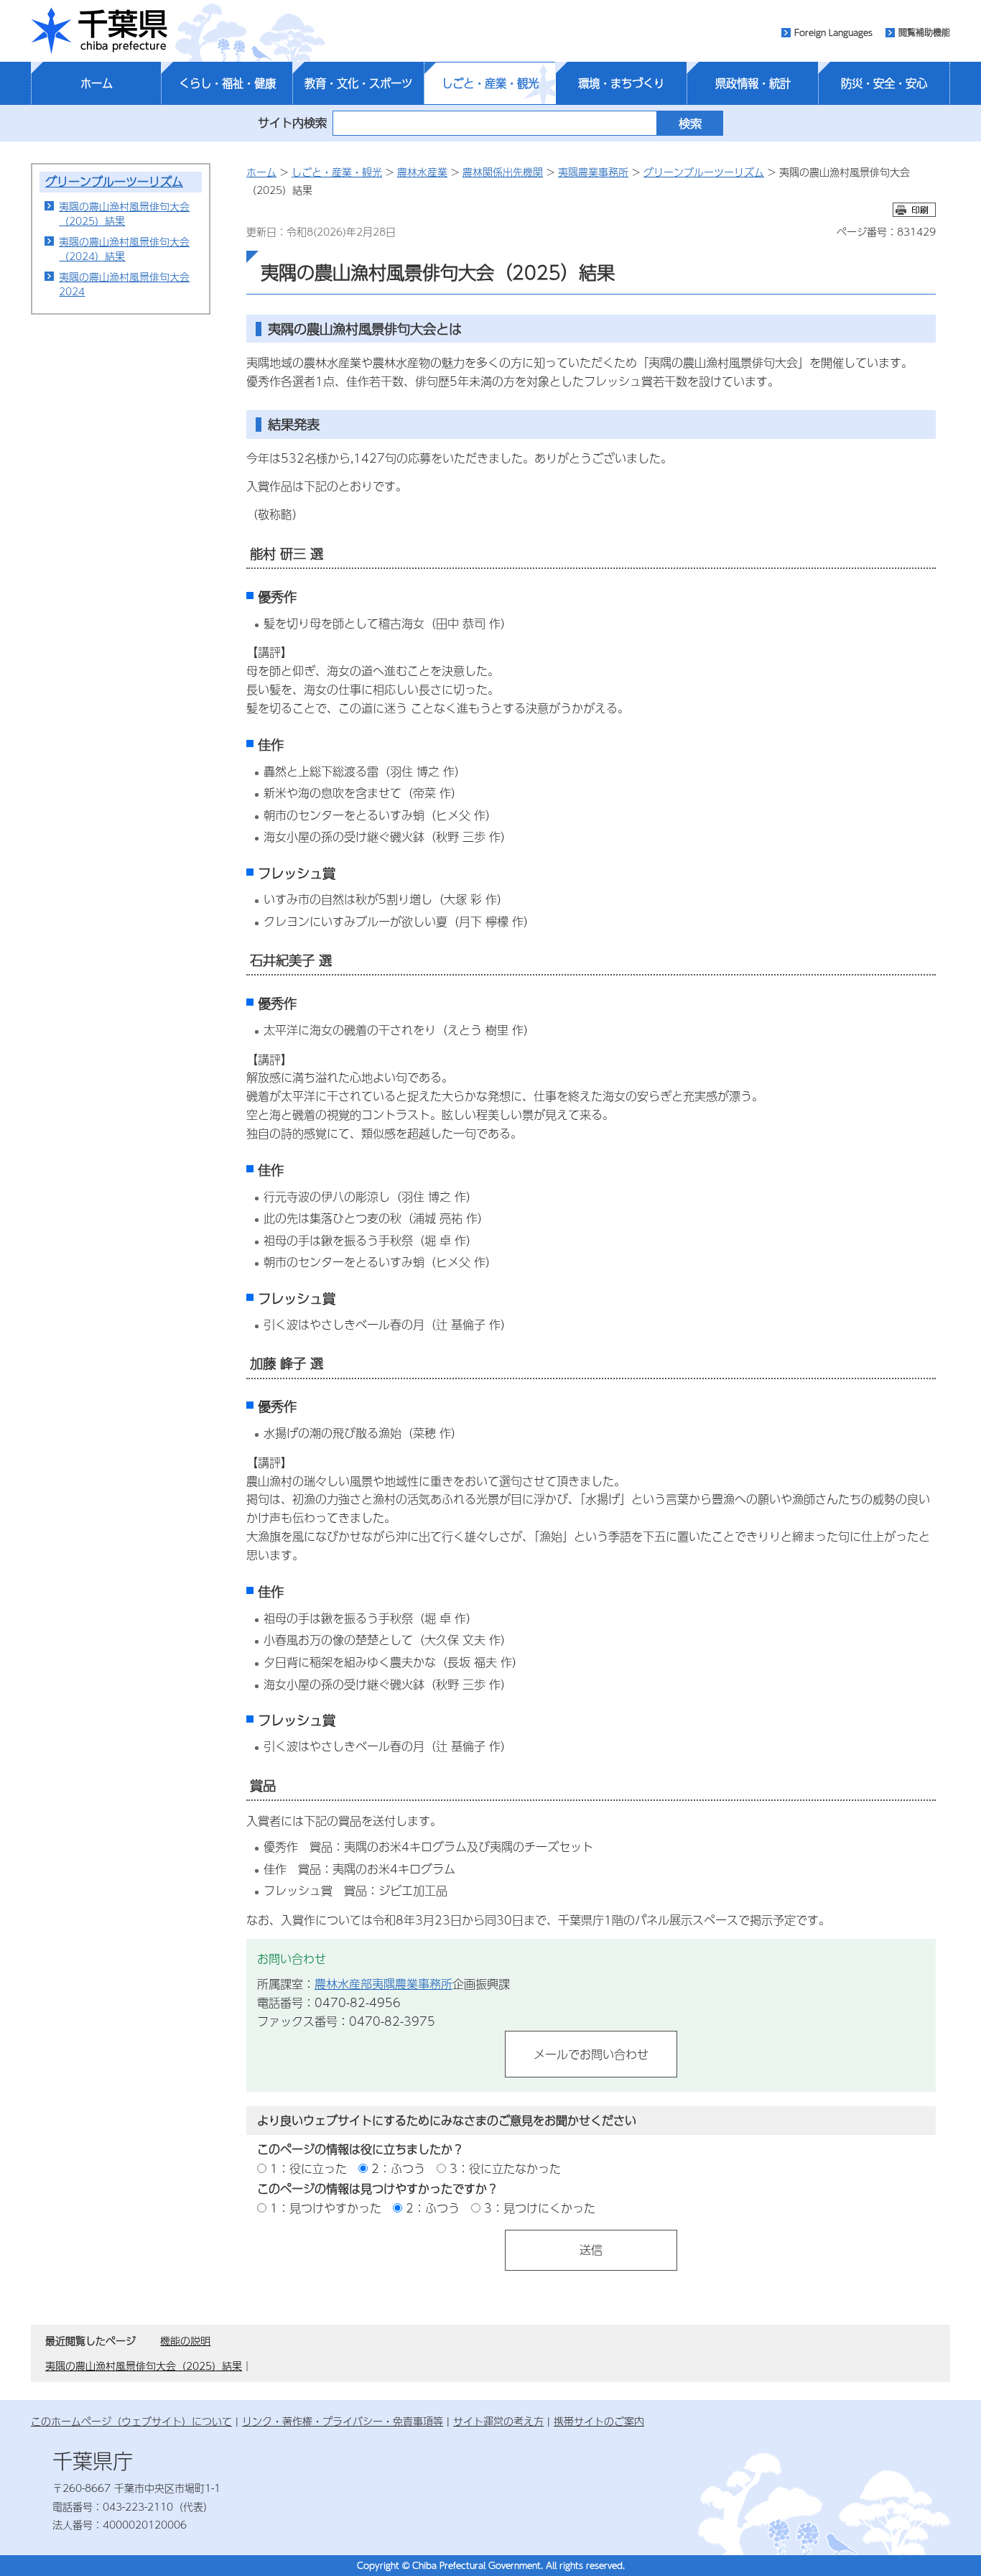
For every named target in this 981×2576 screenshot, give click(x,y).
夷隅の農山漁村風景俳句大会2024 (124, 284)
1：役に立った (308, 2168)
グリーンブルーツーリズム (114, 181)
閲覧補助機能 (924, 32)
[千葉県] (99, 31)
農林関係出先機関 (503, 172)
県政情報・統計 (753, 83)
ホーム (97, 83)
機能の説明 (185, 2340)
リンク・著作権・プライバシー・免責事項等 (343, 2421)
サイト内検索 (292, 122)
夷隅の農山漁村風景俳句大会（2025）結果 (124, 213)
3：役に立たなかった (505, 2168)
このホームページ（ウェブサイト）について (131, 2421)
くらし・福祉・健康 (227, 83)
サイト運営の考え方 (498, 2421)
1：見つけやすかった (326, 2208)
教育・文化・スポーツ (358, 83)
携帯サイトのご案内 (599, 2421)
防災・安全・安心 (884, 83)
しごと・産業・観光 (490, 83)
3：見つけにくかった (540, 2208)
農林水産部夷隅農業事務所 (383, 1984)
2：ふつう (398, 2168)
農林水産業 (422, 172)
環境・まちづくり (621, 83)
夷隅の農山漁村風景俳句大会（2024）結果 (124, 249)
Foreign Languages (833, 32)
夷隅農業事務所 (593, 172)
